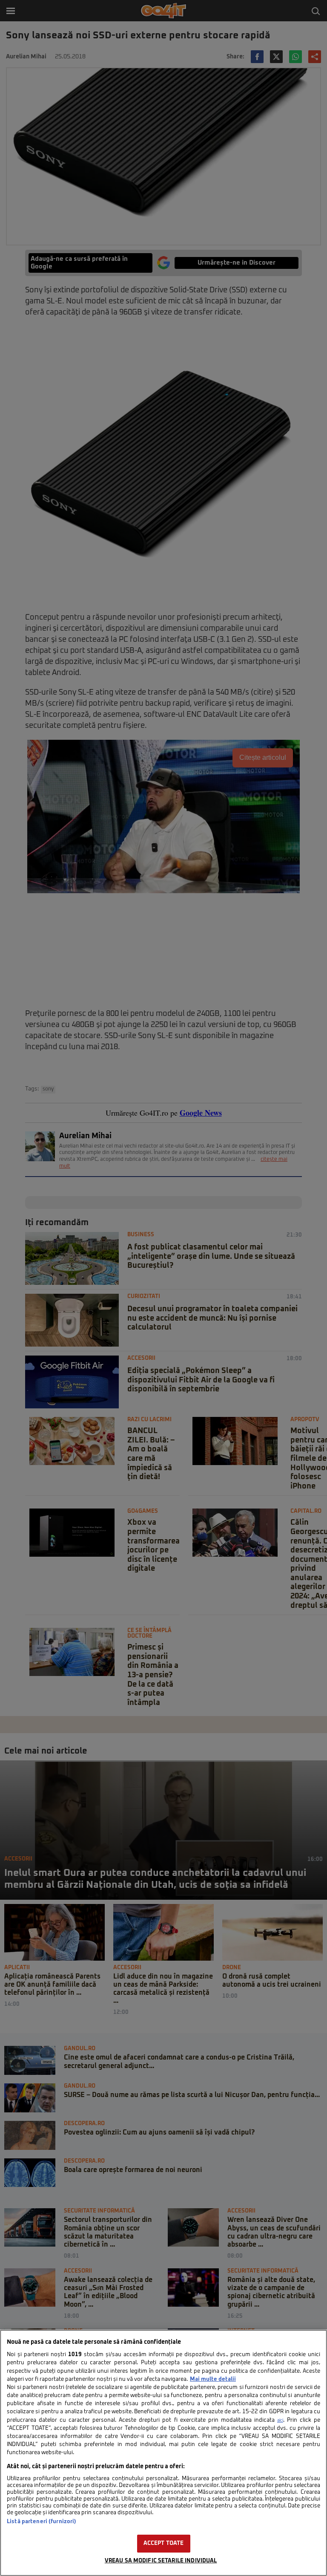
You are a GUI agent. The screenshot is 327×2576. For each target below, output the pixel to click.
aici (280, 2420)
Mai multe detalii (213, 2379)
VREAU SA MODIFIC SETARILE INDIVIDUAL (161, 2561)
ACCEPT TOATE (164, 2543)
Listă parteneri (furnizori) (42, 2522)
